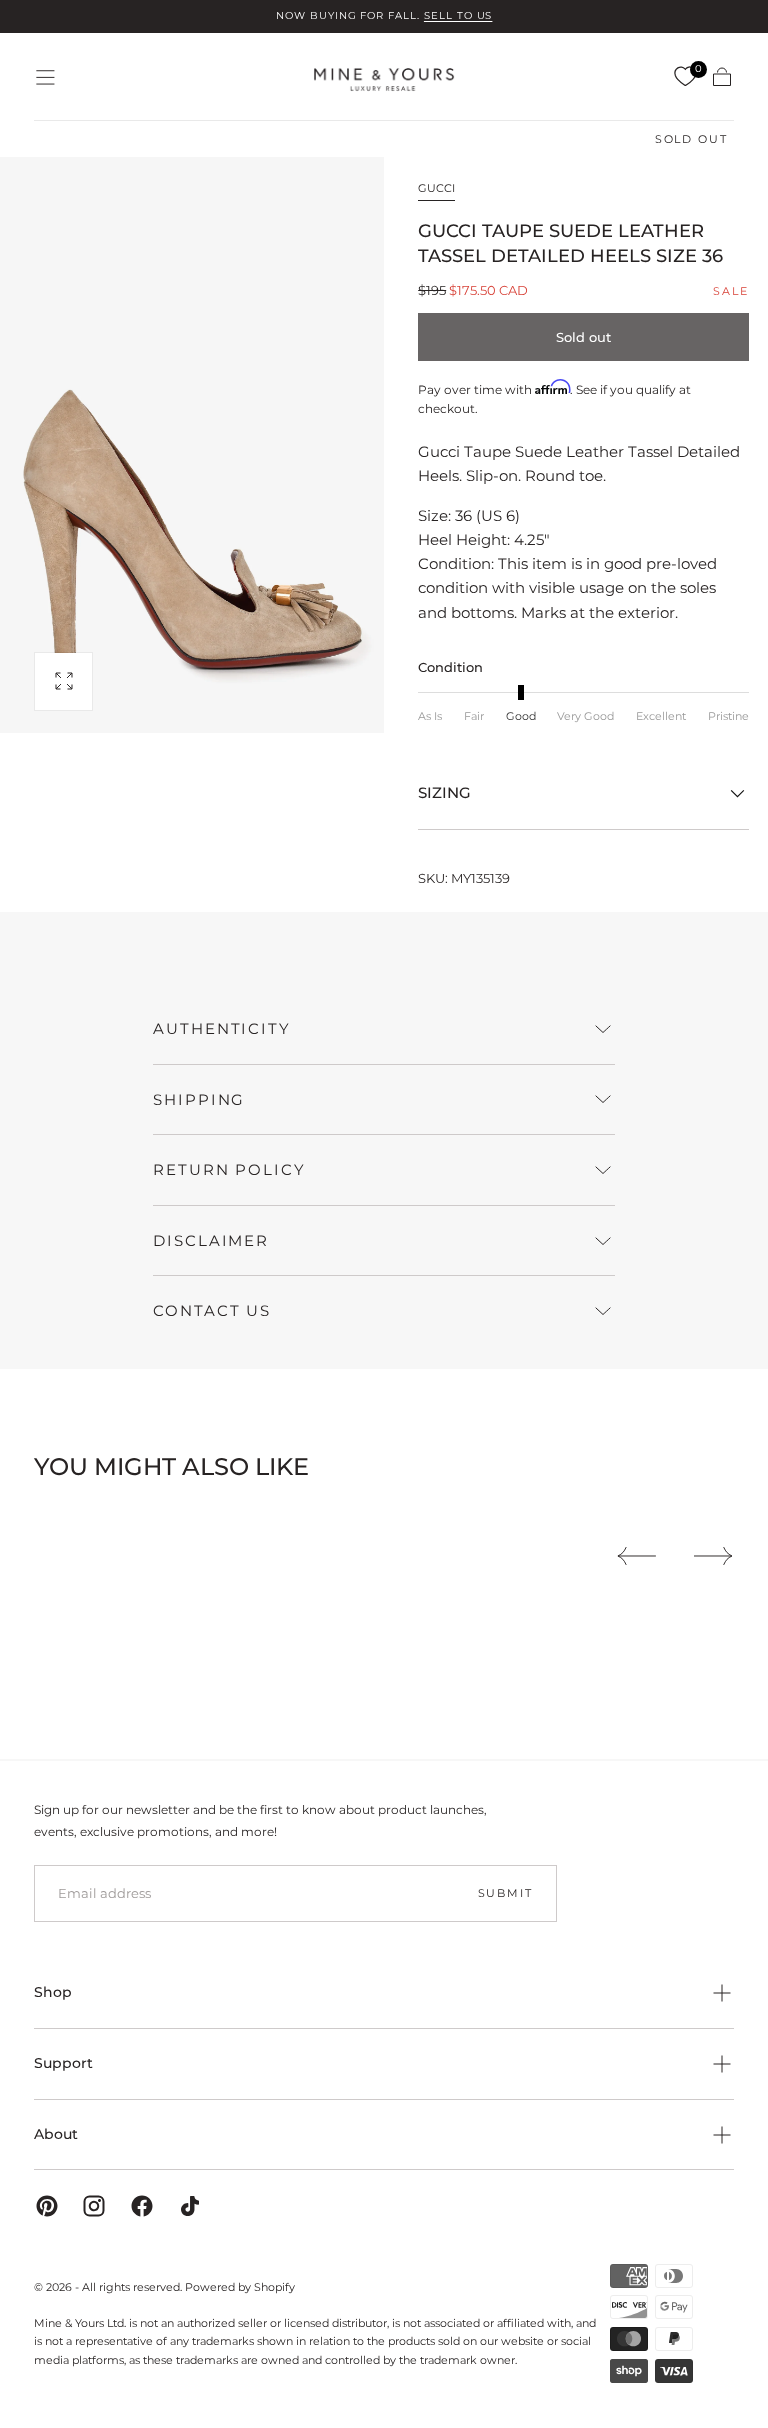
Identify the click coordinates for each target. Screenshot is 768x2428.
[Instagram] (94, 2206)
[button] (45, 77)
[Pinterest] (47, 2206)
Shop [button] (53, 1992)
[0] (685, 77)
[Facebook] (142, 2206)
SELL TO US (458, 15)
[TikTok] (190, 2206)
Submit (505, 1893)
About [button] (56, 2134)
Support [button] (63, 2063)
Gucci (436, 188)
